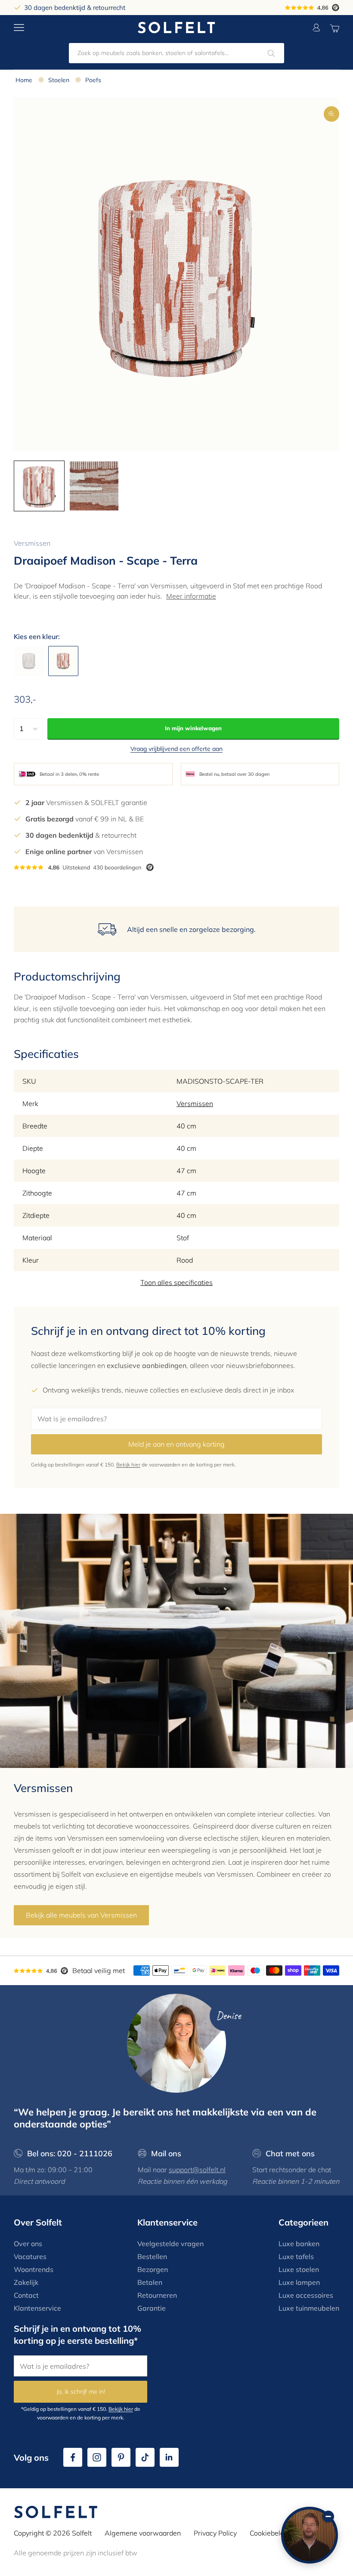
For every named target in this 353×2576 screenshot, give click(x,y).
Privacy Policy (215, 2533)
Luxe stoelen (299, 2269)
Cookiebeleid (270, 2533)
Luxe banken (299, 2244)
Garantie (152, 2308)
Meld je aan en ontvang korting (176, 1444)
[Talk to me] (310, 2535)
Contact (26, 2295)
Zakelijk (26, 2282)
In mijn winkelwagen (193, 728)
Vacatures (30, 2256)
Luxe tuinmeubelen (309, 2308)
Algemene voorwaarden (143, 2533)
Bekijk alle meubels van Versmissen (81, 1915)
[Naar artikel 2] (94, 486)
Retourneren (157, 2295)
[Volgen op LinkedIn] (169, 2457)
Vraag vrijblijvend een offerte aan (176, 749)
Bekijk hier (128, 1465)
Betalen (150, 2282)
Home (24, 80)
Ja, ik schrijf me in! (81, 2392)
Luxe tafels (296, 2256)
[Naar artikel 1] (39, 486)
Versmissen (32, 543)
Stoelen (59, 80)
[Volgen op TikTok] (145, 2457)
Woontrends (34, 2269)
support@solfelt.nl (197, 2170)
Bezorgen (153, 2269)
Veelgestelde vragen (170, 2244)
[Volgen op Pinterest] (121, 2457)
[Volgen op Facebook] (73, 2457)
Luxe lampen (299, 2282)
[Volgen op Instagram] (97, 2457)
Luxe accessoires (306, 2295)
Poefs (93, 80)
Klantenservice (37, 2308)
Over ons (28, 2244)
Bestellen (152, 2256)
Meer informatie (191, 596)
